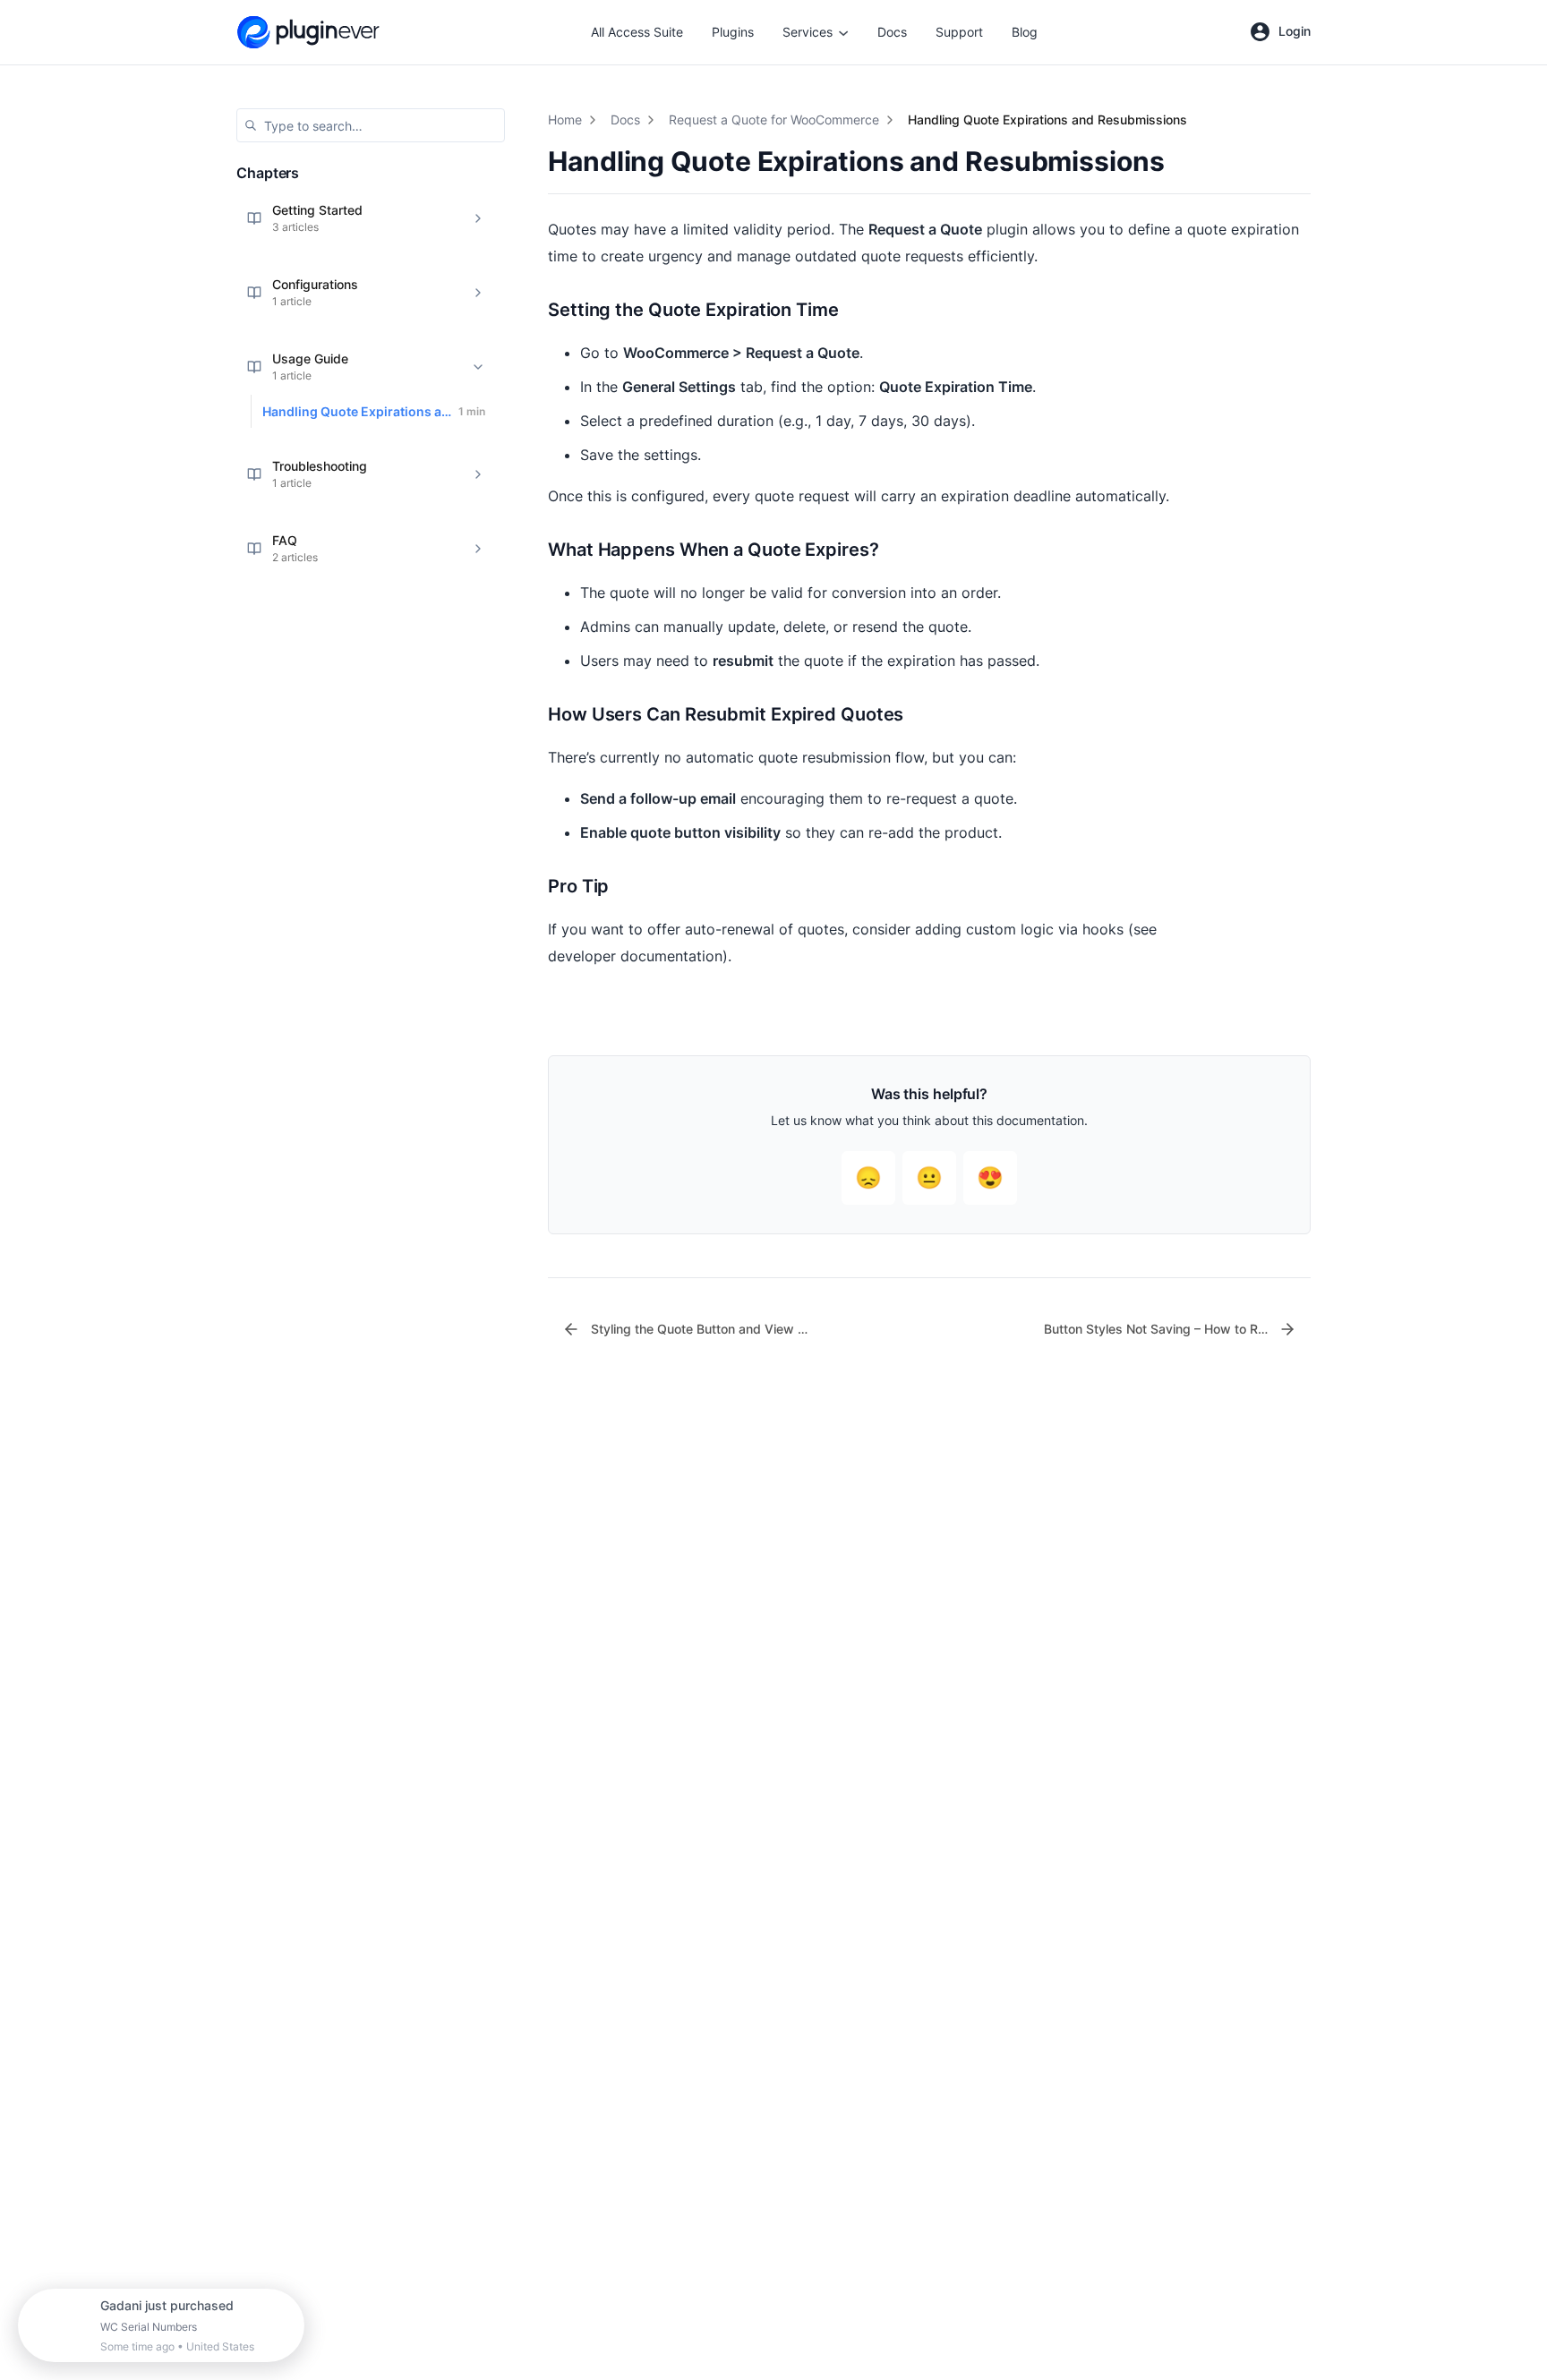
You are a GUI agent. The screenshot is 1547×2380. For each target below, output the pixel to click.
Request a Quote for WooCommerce (774, 119)
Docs (625, 119)
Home (565, 119)
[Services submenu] (843, 32)
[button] (371, 125)
